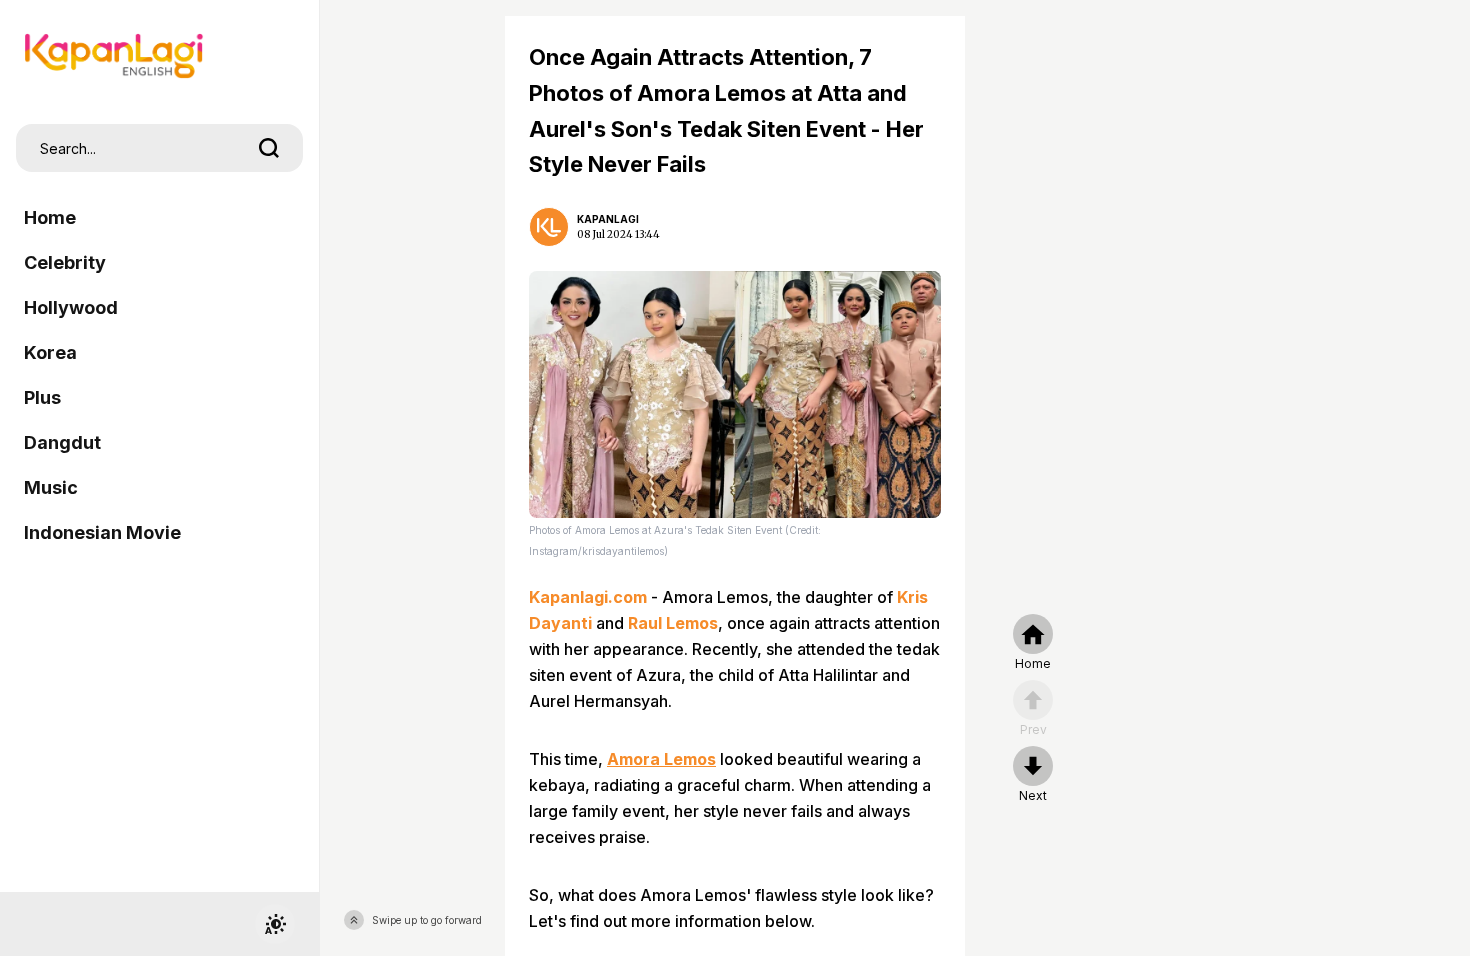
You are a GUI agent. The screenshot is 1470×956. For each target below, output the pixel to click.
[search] (269, 148)
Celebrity (65, 262)
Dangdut (62, 442)
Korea (50, 352)
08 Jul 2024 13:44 (618, 234)
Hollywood (71, 307)
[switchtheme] (275, 924)
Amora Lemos (661, 759)
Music (51, 487)
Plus (42, 397)
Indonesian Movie (102, 532)
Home (50, 217)
